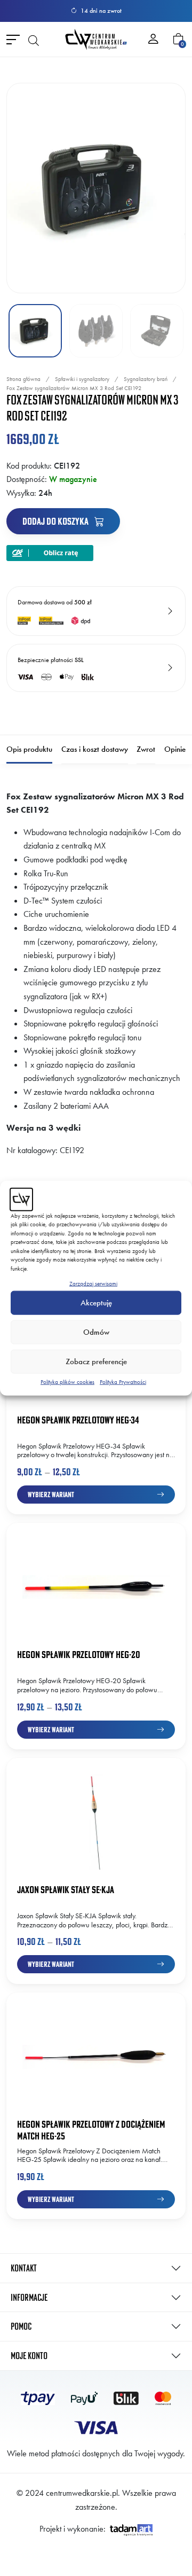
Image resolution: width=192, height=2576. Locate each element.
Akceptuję (96, 1303)
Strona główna (23, 379)
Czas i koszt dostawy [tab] (95, 749)
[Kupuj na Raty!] (50, 552)
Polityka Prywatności (123, 1381)
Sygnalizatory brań (146, 379)
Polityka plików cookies (67, 1381)
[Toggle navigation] (13, 39)
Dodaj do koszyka (56, 521)
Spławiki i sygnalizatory (82, 379)
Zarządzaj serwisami (93, 1283)
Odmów (96, 1332)
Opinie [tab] (175, 749)
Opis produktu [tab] (29, 749)
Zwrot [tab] (146, 749)
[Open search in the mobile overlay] (34, 40)
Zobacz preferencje (96, 1361)
